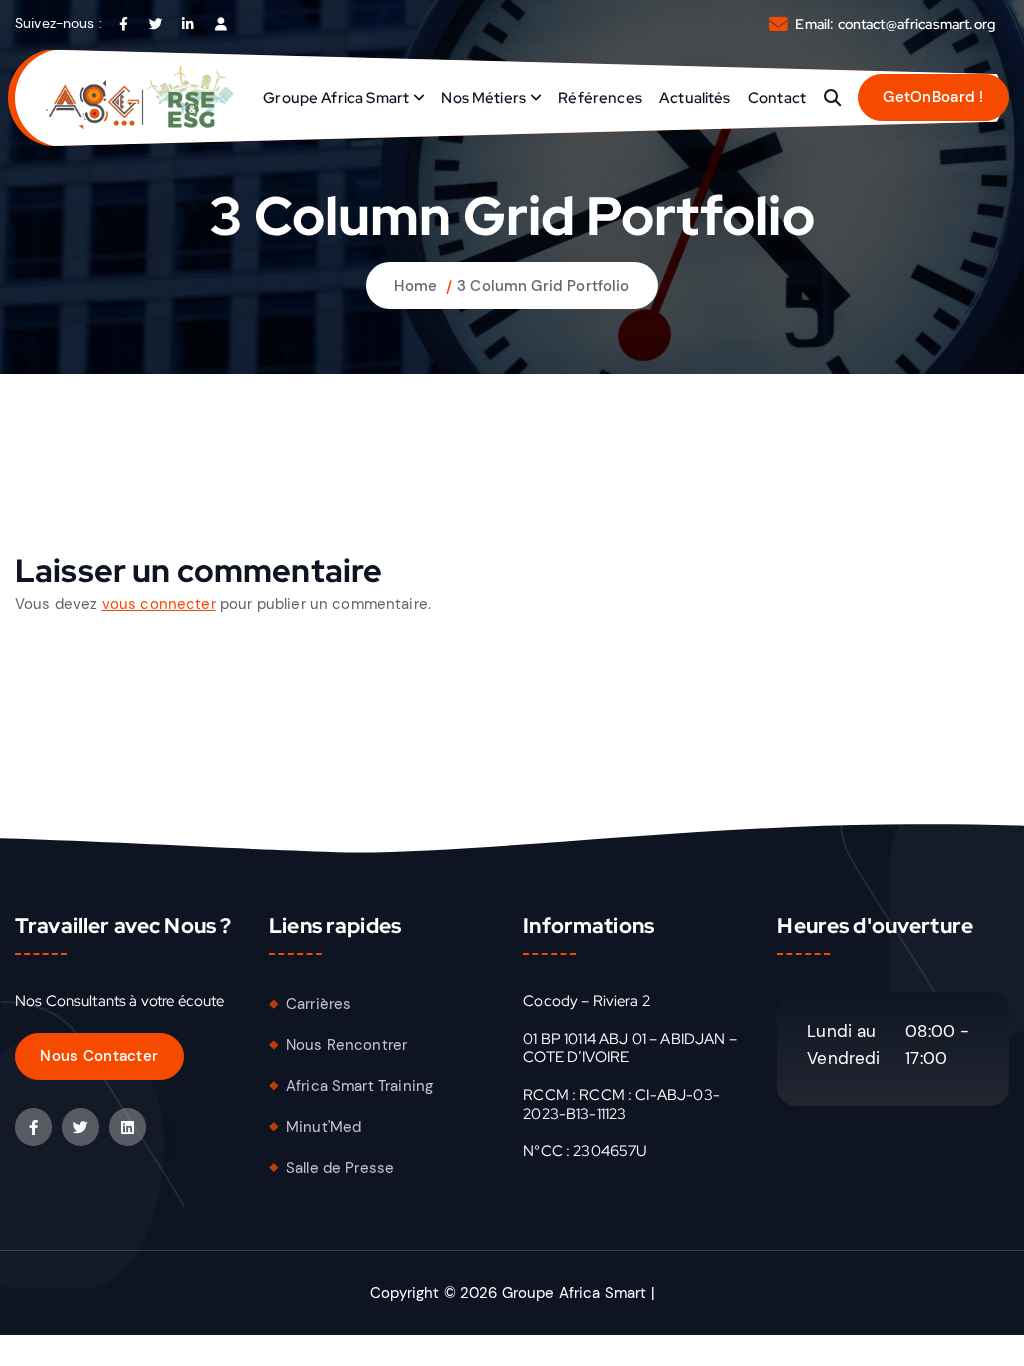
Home (415, 286)
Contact (777, 98)
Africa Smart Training (359, 1086)
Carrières (318, 1004)
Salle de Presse (340, 1168)
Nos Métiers (483, 98)
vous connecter (159, 604)
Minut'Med (323, 1127)
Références (600, 98)
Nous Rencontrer (346, 1045)
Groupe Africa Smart (336, 98)
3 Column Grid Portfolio (543, 286)
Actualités (695, 98)
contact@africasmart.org (916, 24)
